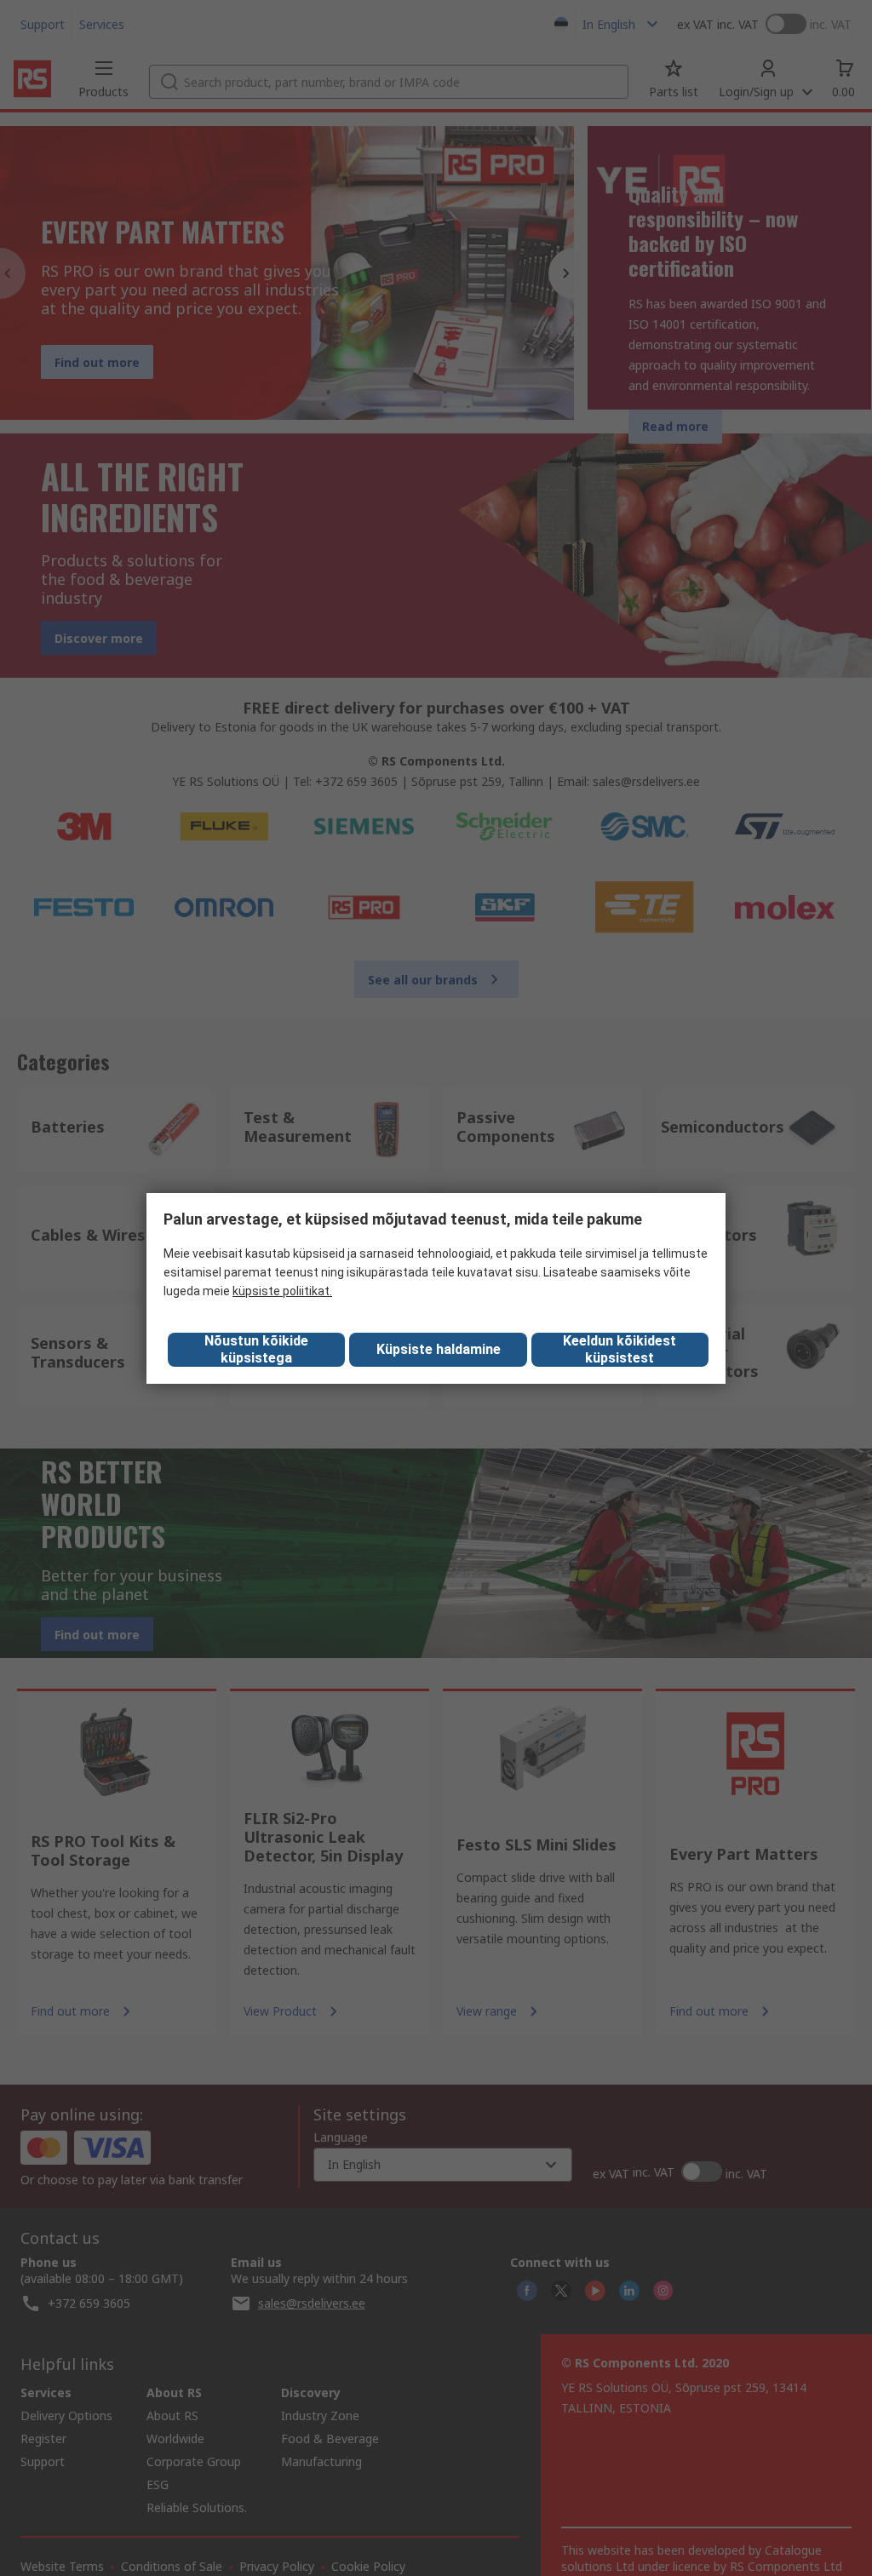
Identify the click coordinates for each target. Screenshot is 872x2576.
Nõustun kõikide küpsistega (256, 1349)
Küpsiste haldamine (439, 1349)
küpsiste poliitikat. (282, 1291)
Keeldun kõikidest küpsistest (620, 1349)
